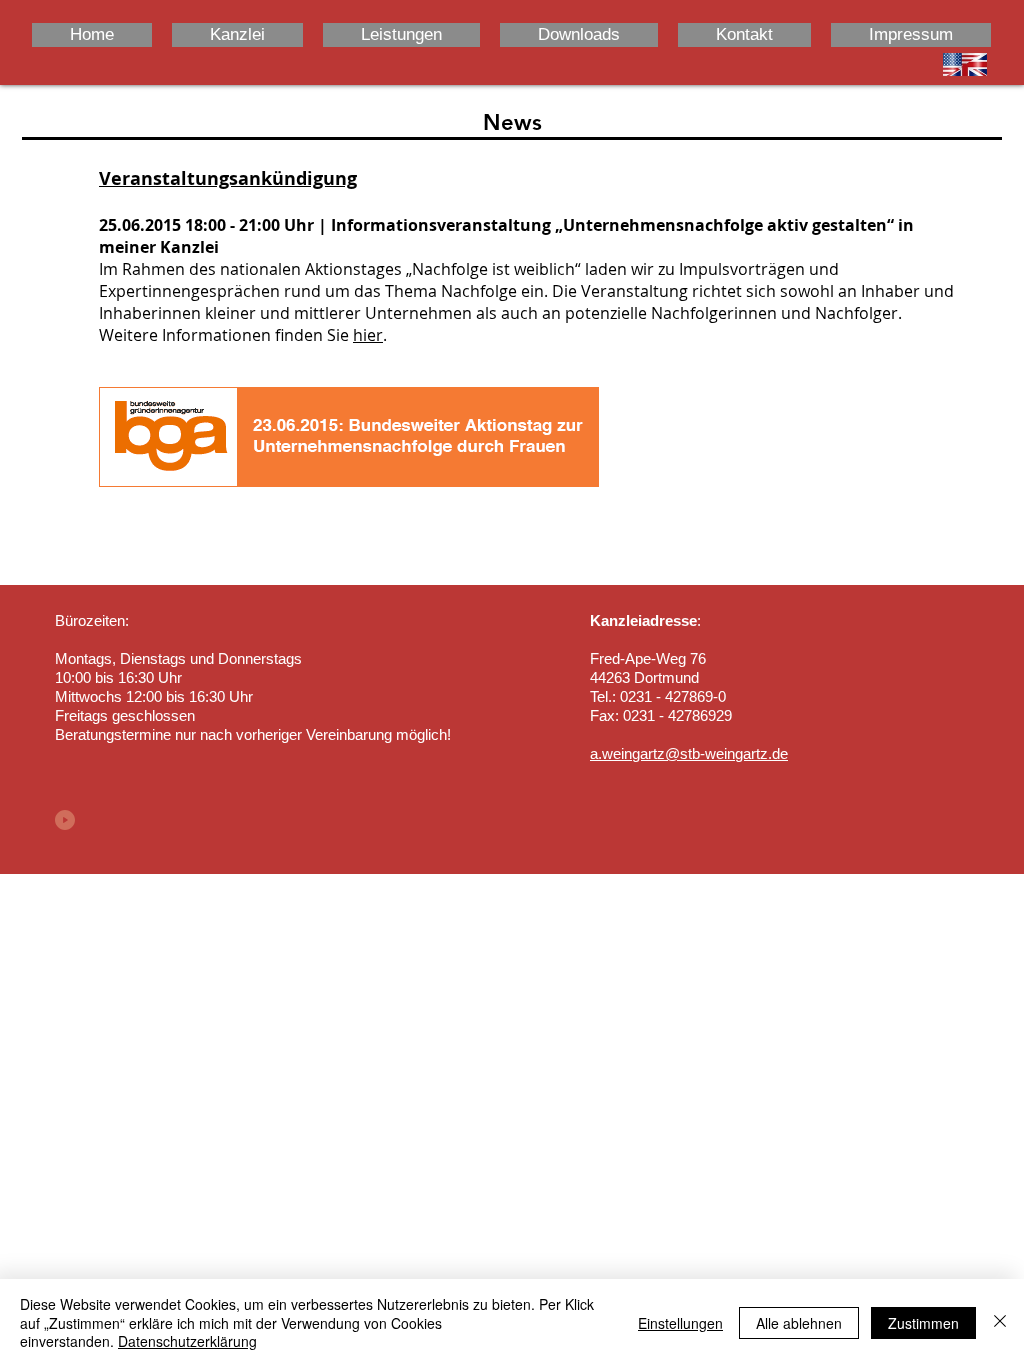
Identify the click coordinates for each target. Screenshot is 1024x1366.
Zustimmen (923, 1323)
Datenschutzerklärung (187, 1341)
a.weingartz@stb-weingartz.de (689, 753)
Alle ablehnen (799, 1323)
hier (368, 335)
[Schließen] (1000, 1322)
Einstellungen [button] (680, 1323)
